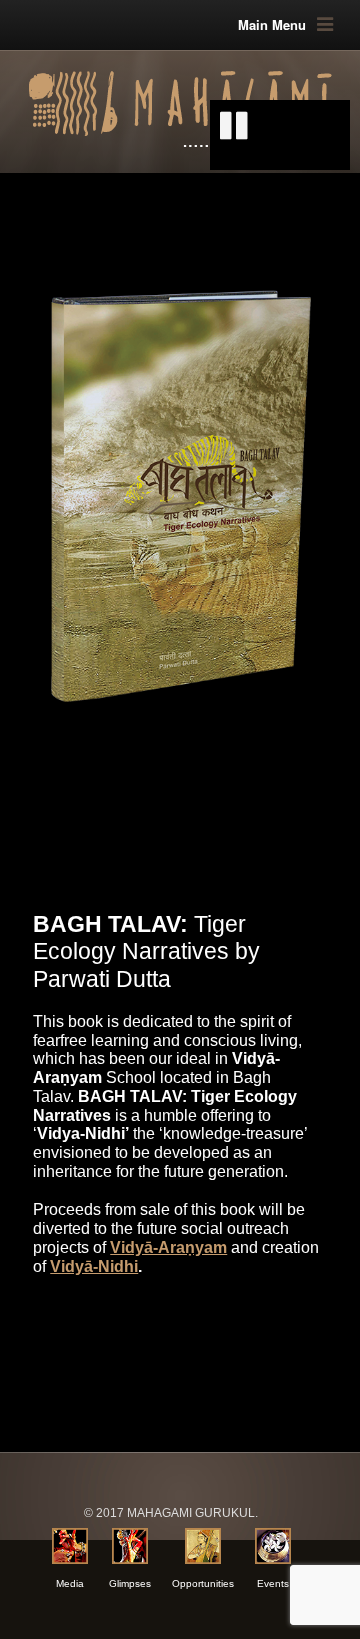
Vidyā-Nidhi (94, 1266)
